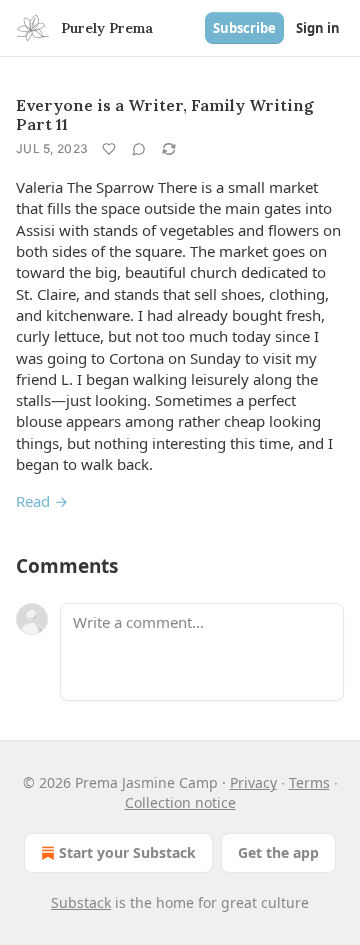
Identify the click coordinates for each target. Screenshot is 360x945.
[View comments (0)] (139, 149)
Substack (81, 902)
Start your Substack (127, 852)
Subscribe (244, 28)
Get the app (278, 852)
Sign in (318, 28)
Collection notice (180, 802)
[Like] (109, 149)
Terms (309, 782)
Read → (42, 501)
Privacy (253, 782)
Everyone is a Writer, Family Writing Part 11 (165, 114)
